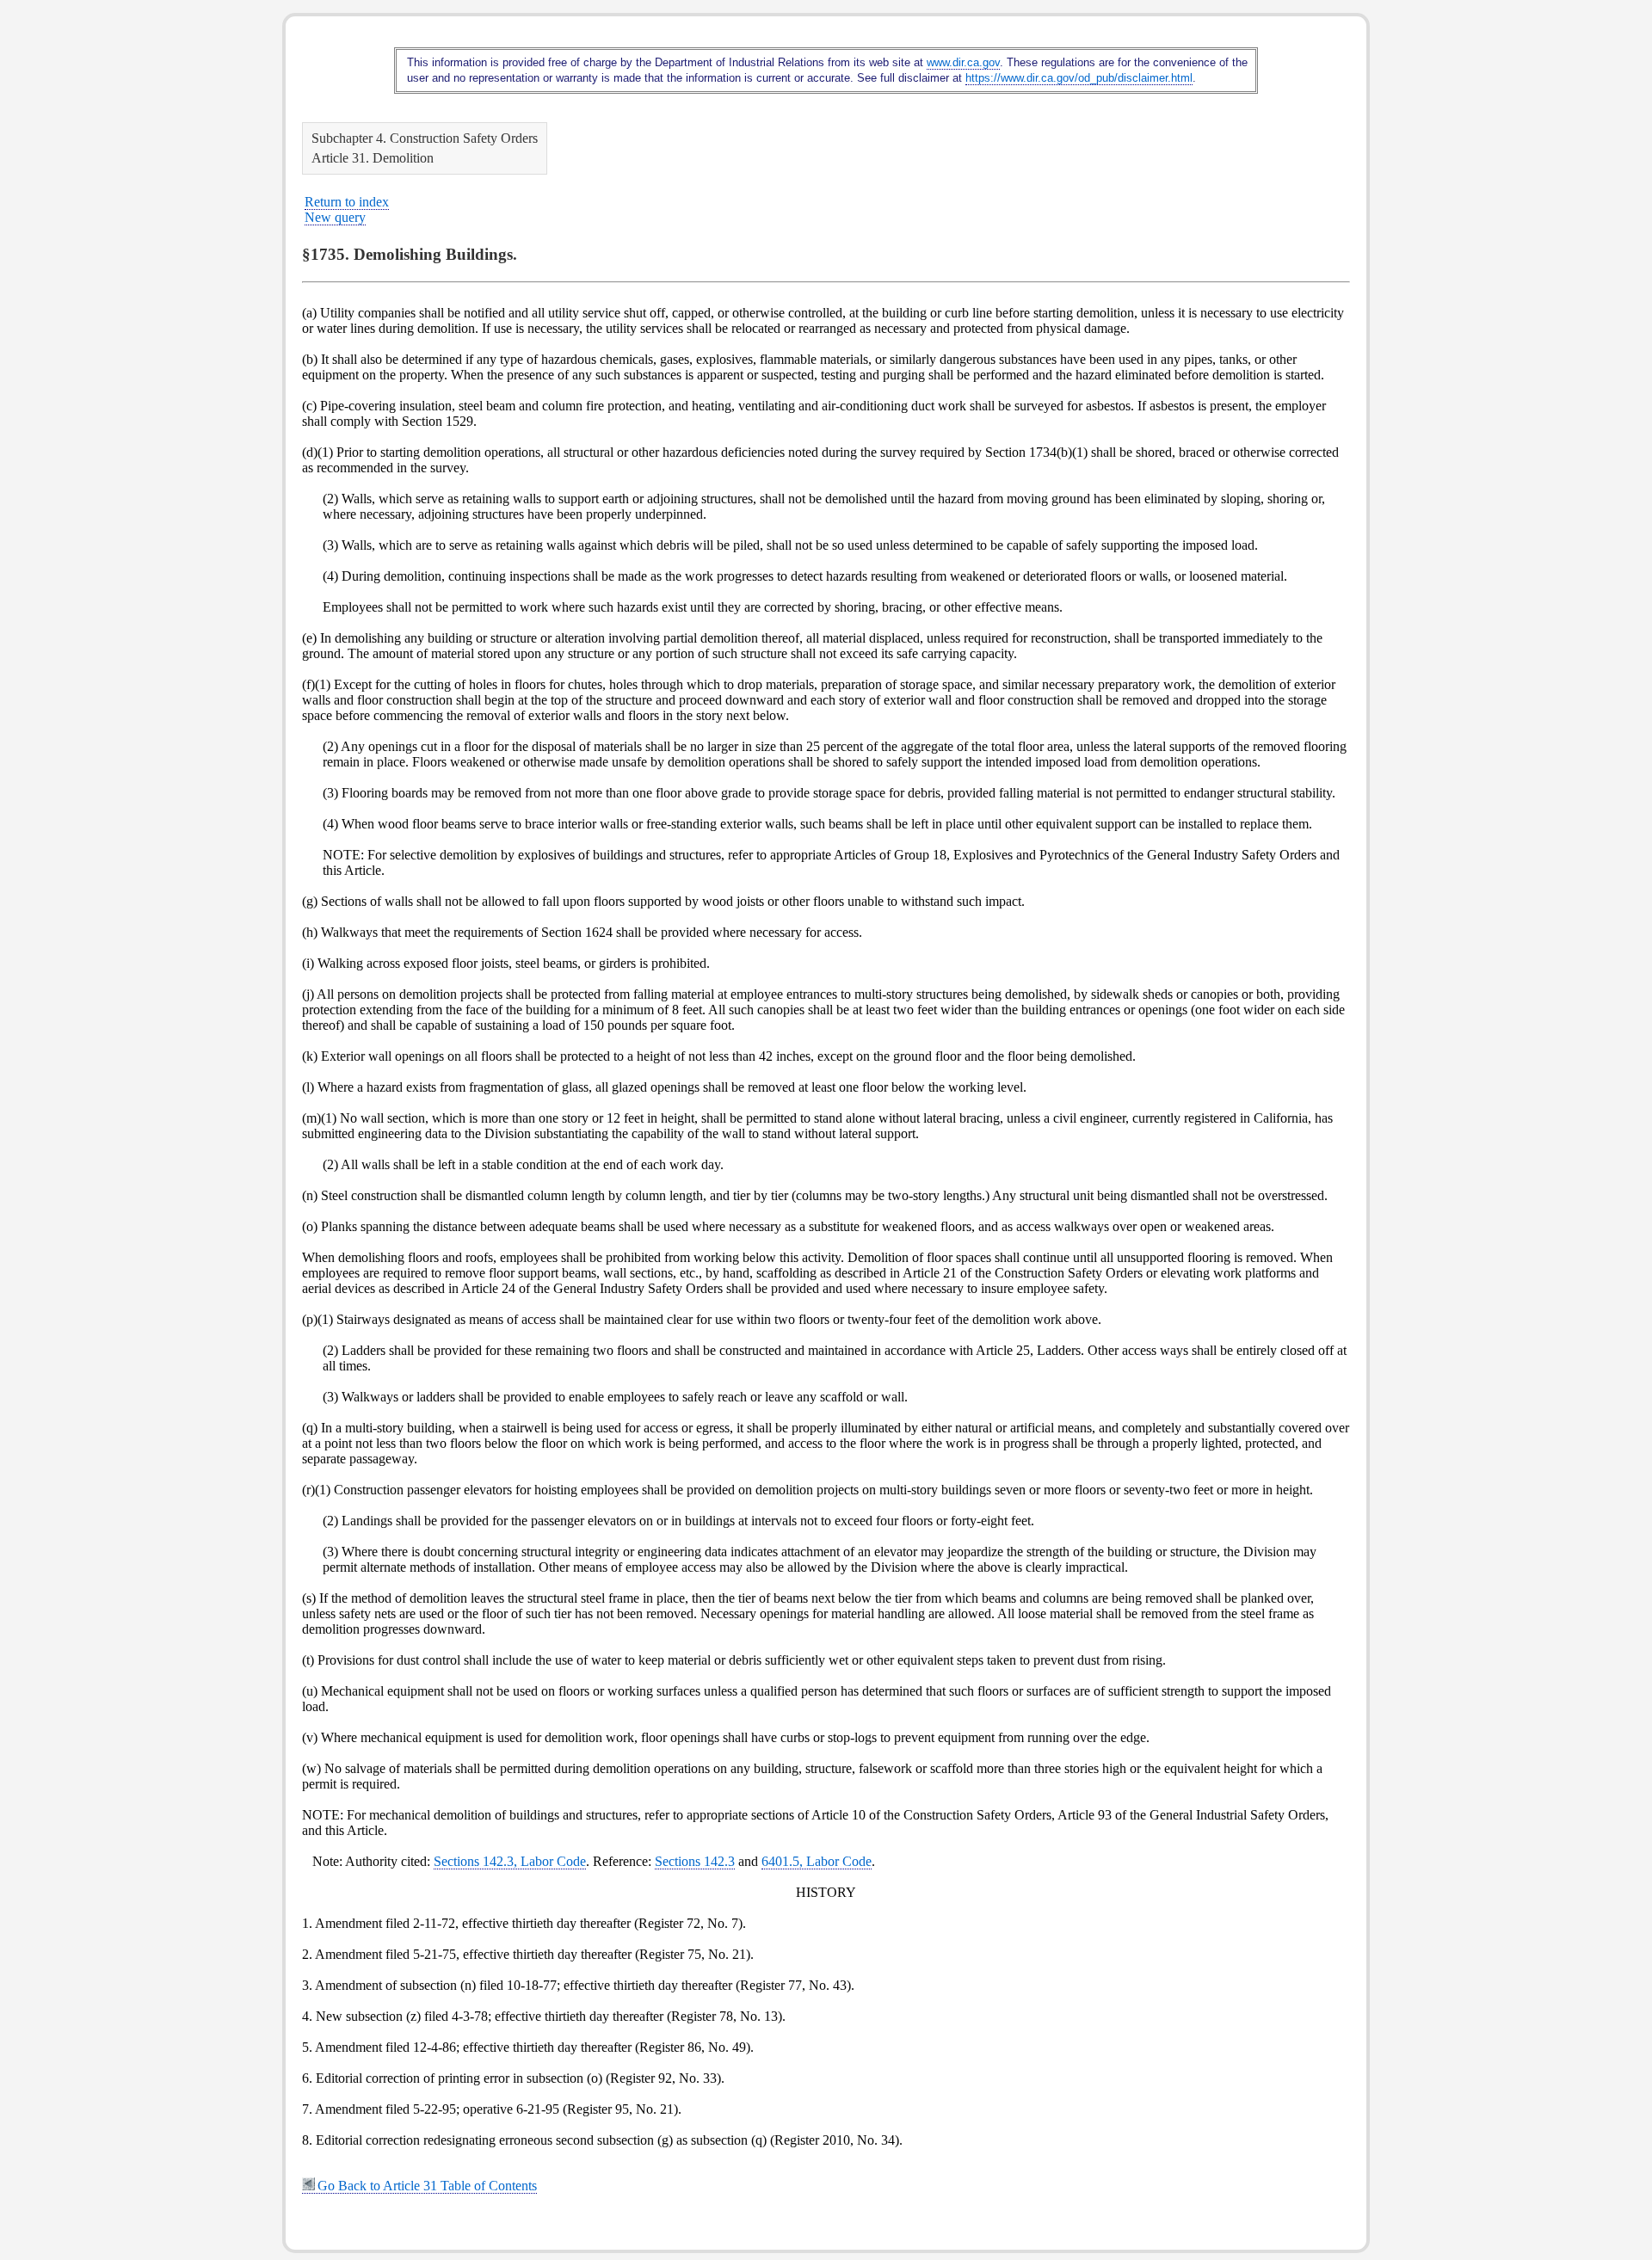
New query (335, 217)
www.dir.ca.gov (963, 62)
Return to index (347, 202)
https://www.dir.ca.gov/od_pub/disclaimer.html (1079, 78)
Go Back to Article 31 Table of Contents (427, 2186)
